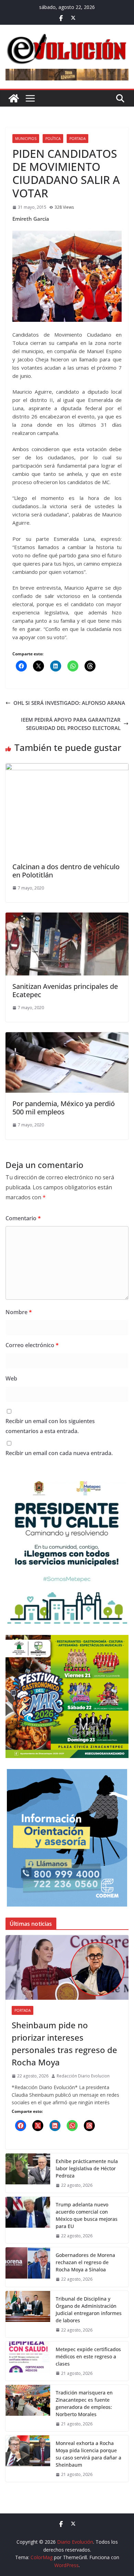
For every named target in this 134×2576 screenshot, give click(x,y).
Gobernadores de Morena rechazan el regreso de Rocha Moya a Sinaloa (85, 2262)
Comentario (23, 1218)
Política (53, 139)
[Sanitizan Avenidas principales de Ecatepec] (67, 917)
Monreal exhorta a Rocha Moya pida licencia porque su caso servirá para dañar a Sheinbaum (88, 2454)
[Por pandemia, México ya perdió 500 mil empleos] (67, 1036)
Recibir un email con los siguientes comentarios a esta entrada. (50, 1426)
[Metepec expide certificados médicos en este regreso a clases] (28, 2361)
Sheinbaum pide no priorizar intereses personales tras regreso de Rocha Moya (64, 2044)
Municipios (26, 139)
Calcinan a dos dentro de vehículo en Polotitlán (66, 871)
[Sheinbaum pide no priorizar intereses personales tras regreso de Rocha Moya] (67, 1967)
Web (11, 1378)
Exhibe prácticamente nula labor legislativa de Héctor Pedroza (87, 2168)
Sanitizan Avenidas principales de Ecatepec (65, 990)
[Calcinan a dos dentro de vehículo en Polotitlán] (67, 767)
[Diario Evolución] (14, 98)
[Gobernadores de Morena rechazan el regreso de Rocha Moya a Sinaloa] (28, 2267)
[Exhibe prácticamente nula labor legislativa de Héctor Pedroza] (28, 2173)
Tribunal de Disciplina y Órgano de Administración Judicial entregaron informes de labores (89, 2310)
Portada (77, 139)
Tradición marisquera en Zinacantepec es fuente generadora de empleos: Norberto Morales (84, 2403)
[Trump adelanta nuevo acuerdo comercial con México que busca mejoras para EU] (28, 2220)
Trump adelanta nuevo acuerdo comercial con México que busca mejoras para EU (87, 2215)
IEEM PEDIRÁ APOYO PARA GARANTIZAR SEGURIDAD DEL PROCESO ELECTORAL (71, 724)
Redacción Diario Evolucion (83, 2076)
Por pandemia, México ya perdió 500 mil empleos (64, 1108)
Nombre (19, 1312)
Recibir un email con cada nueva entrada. (59, 1453)
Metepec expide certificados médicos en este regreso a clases (88, 2356)
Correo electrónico (32, 1345)
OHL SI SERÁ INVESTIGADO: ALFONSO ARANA (69, 703)
